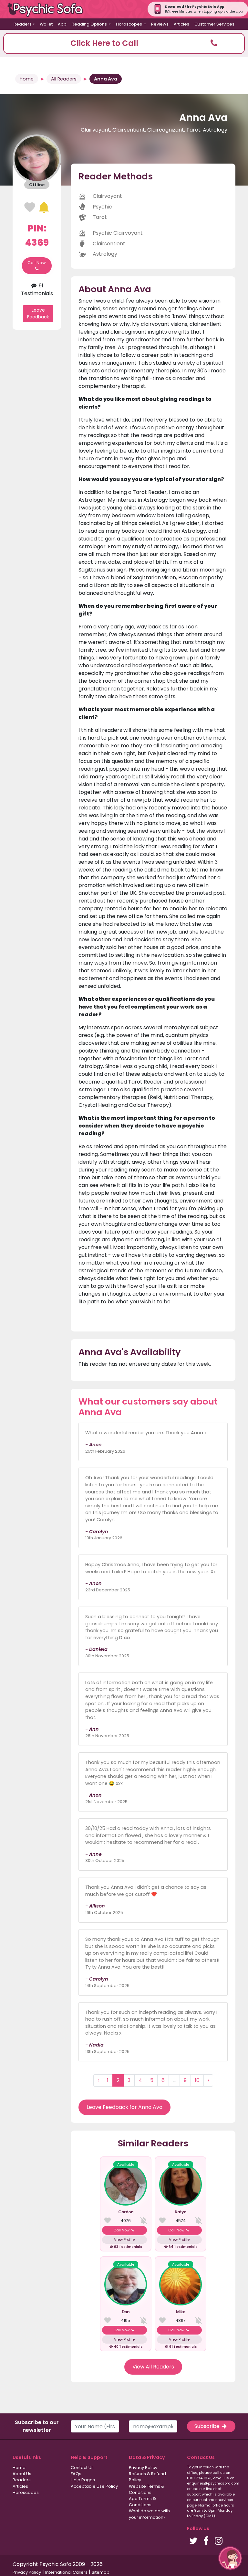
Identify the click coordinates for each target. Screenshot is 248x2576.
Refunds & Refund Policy (147, 2477)
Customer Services (214, 24)
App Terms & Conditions (142, 2502)
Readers (22, 2480)
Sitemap (101, 2572)
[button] (124, 43)
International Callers (66, 2572)
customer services (216, 2500)
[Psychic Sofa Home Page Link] (48, 9)
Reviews (160, 24)
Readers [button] (23, 24)
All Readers (64, 79)
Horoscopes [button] (129, 24)
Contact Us (82, 2468)
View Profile (124, 2239)
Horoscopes (26, 2492)
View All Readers (153, 2367)
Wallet (46, 24)
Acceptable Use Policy (94, 2486)
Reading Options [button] (90, 24)
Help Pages (83, 2480)
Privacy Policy (143, 2468)
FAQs (76, 2474)
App (62, 24)
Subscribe (208, 2426)
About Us (22, 2474)
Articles (181, 24)
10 (197, 2080)
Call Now (37, 263)
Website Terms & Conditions (147, 2489)
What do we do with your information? (149, 2514)
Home (27, 79)
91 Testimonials (37, 289)
